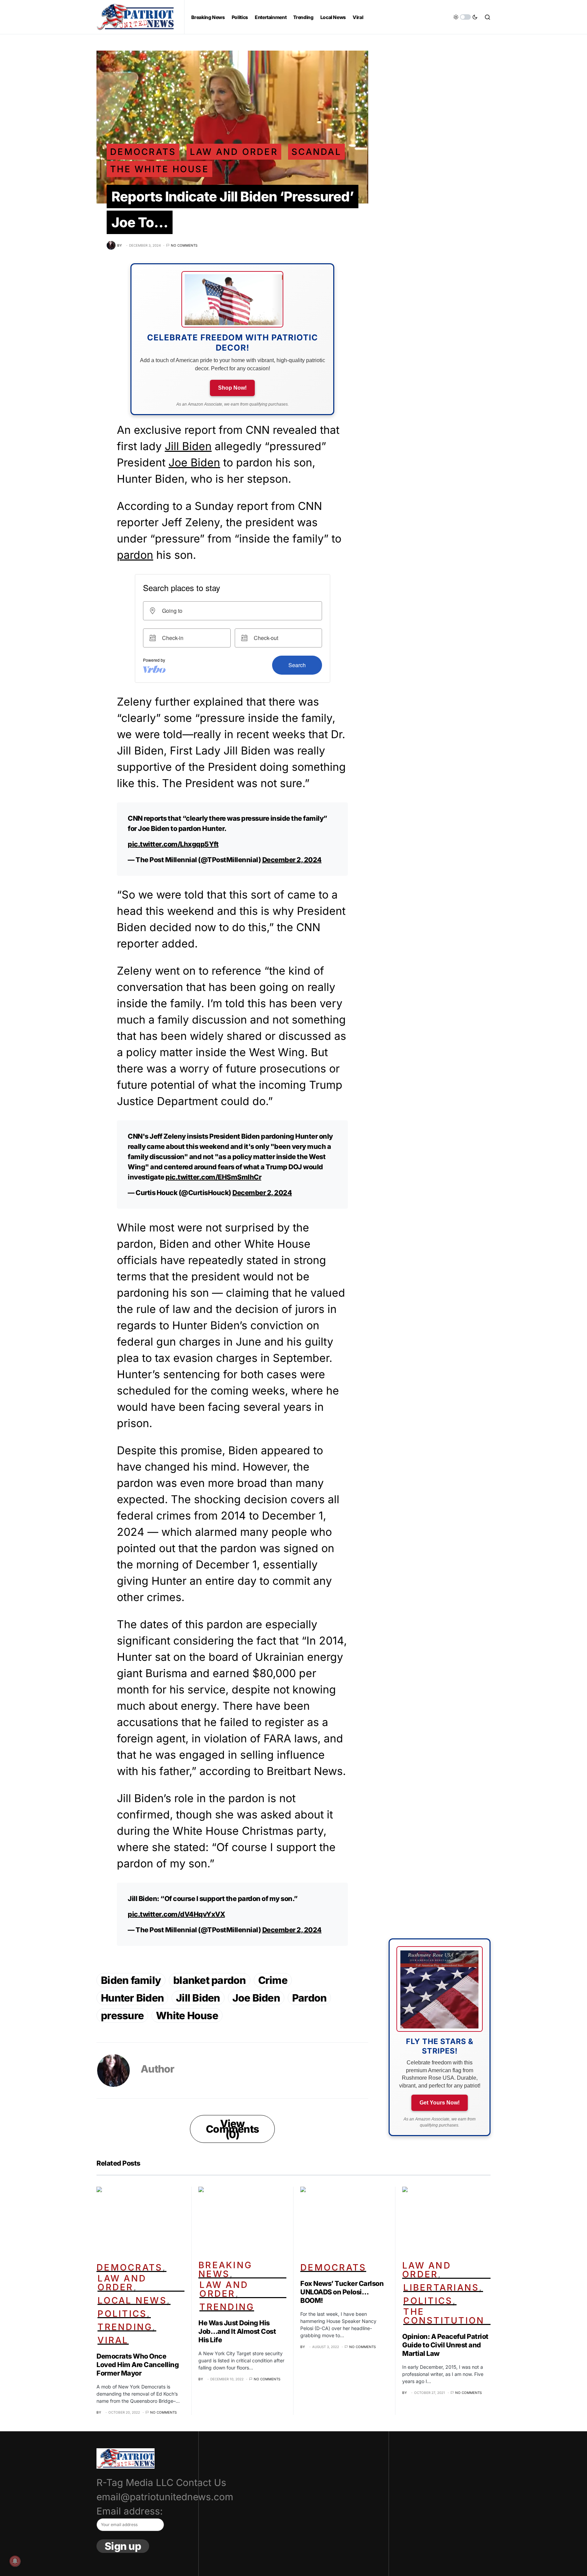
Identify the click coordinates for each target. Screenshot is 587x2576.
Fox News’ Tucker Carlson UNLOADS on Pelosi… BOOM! (342, 2292)
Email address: (130, 2511)
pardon (135, 555)
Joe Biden (194, 463)
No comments (184, 245)
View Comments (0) (232, 2129)
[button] (465, 17)
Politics (122, 2314)
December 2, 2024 (292, 860)
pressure (122, 2015)
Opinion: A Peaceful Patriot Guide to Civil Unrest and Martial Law (445, 2345)
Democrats (143, 152)
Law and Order (234, 152)
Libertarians (441, 2287)
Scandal (316, 152)
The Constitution (444, 2316)
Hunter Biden (132, 1998)
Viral (113, 2340)
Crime (273, 1980)
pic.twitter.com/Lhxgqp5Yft (173, 844)
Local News (132, 2300)
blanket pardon (210, 1980)
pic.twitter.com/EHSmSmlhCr (213, 1177)
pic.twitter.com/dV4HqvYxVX (176, 1914)
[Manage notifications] (15, 2561)
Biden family (131, 1980)
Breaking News (225, 2269)
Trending (125, 2327)
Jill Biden (188, 446)
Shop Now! (232, 388)
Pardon (309, 1998)
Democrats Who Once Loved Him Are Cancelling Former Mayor (138, 2365)
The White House (159, 169)
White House (187, 2015)
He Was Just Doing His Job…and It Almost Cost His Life (237, 2331)
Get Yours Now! (440, 2103)
